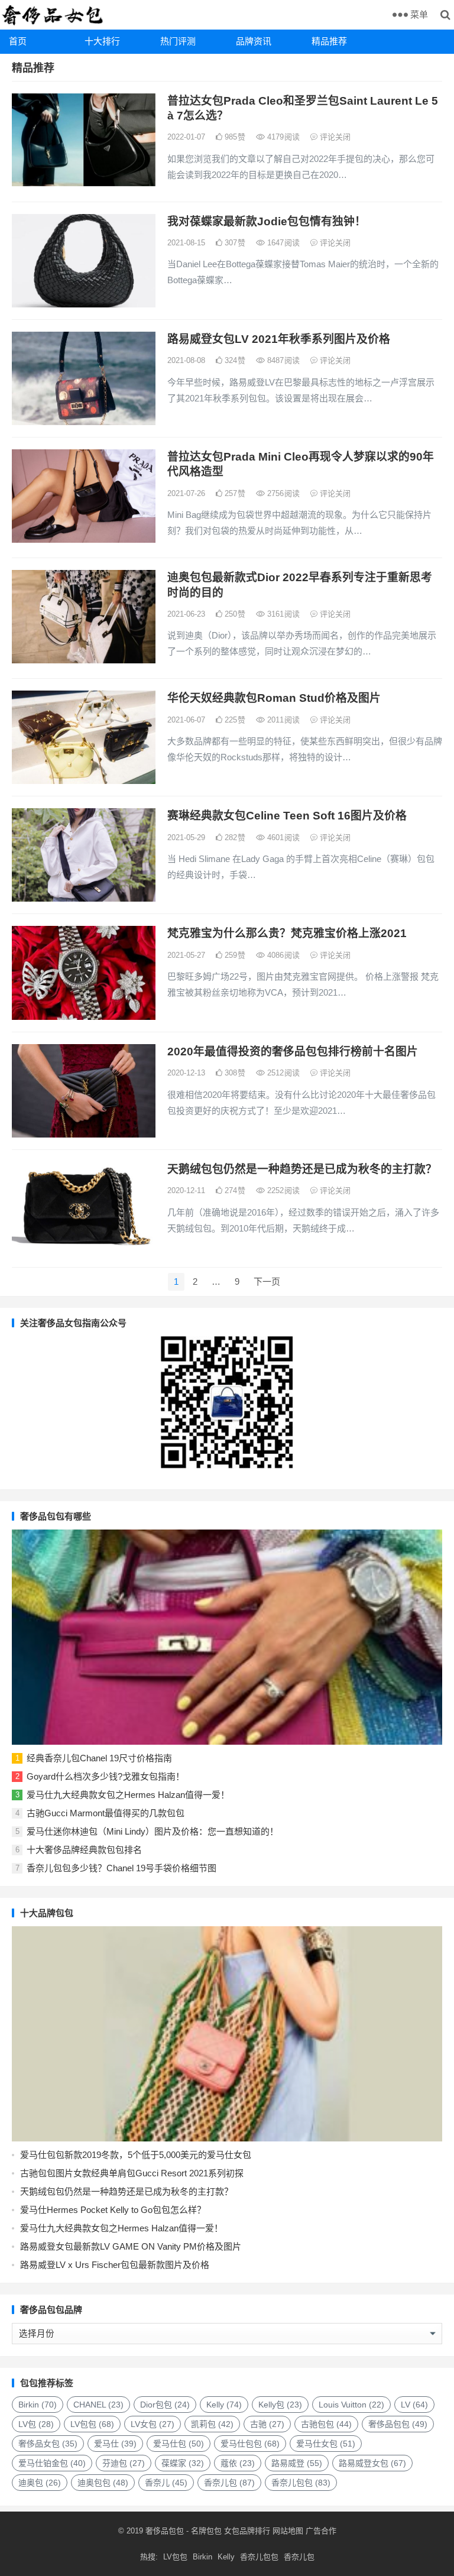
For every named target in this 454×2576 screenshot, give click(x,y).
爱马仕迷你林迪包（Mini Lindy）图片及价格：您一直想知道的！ (153, 1831)
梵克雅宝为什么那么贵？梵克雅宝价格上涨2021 (287, 933)
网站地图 (287, 2531)
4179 (282, 137)
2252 (282, 1190)
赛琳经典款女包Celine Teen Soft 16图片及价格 (287, 816)
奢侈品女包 (48, 2444)
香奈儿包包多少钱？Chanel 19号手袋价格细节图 (121, 1868)
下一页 (267, 1281)
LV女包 (153, 2424)
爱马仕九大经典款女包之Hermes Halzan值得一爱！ (128, 1795)
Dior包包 (165, 2405)
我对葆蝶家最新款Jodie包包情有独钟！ (267, 221)
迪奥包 (40, 2483)
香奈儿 (166, 2483)
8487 (282, 360)
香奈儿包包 (301, 2483)
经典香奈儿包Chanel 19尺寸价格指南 (99, 1758)
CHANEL (98, 2405)
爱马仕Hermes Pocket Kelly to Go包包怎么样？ (113, 2210)
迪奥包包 (103, 2483)
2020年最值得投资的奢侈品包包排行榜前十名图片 (293, 1052)
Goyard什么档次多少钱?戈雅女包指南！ (106, 1776)
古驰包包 (326, 2424)
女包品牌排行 (247, 2531)
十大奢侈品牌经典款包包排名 (84, 1850)
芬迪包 (124, 2463)
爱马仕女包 (326, 2444)
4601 (282, 837)
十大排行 (102, 41)
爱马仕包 (179, 2444)
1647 (282, 243)
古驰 (267, 2424)
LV (414, 2405)
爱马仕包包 (250, 2444)
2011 (282, 720)
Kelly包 (280, 2405)
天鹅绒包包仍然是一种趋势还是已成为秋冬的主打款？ (302, 1169)
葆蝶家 (183, 2463)
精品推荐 (329, 41)
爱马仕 (115, 2444)
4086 (282, 955)
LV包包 (92, 2424)
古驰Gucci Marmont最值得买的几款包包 (106, 1813)
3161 (282, 614)
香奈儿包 (229, 2483)
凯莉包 (212, 2424)
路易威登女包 (372, 2463)
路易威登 (297, 2463)
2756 (282, 493)
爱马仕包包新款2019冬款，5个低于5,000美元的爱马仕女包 (136, 2155)
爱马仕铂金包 (52, 2463)
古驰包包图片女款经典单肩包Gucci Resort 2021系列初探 (132, 2173)
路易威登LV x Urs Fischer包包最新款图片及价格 (115, 2265)
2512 (282, 1073)
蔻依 (238, 2463)
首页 (18, 41)
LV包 (36, 2424)
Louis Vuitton (351, 2405)
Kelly (224, 2405)
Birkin (38, 2405)
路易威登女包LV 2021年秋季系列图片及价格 (279, 339)
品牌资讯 (254, 41)
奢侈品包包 (398, 2424)
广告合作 (321, 2531)
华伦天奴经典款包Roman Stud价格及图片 (274, 698)
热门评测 (178, 41)
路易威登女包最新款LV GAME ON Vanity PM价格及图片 (131, 2246)
